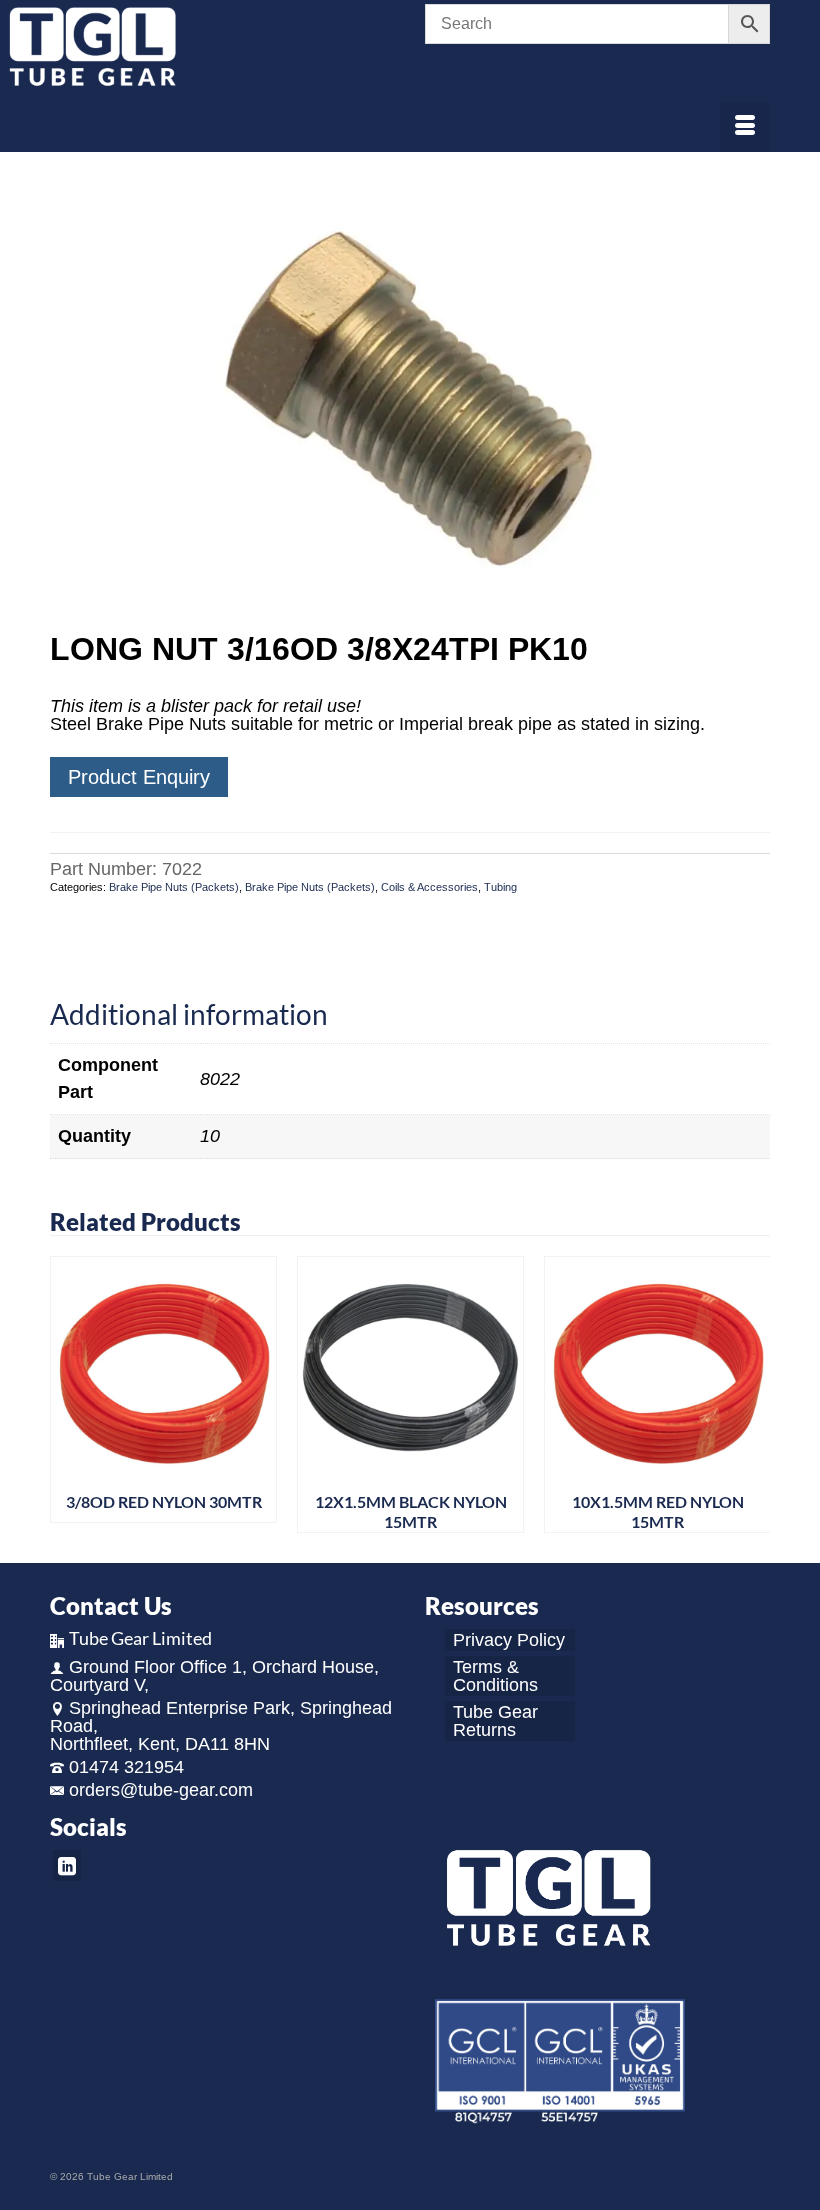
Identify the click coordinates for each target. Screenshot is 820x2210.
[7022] (410, 394)
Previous (67, 1394)
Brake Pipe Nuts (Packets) (174, 887)
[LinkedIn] (67, 1865)
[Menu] (745, 127)
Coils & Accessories (429, 887)
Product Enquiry (139, 777)
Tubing (500, 887)
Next (752, 1394)
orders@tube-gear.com (161, 1790)
